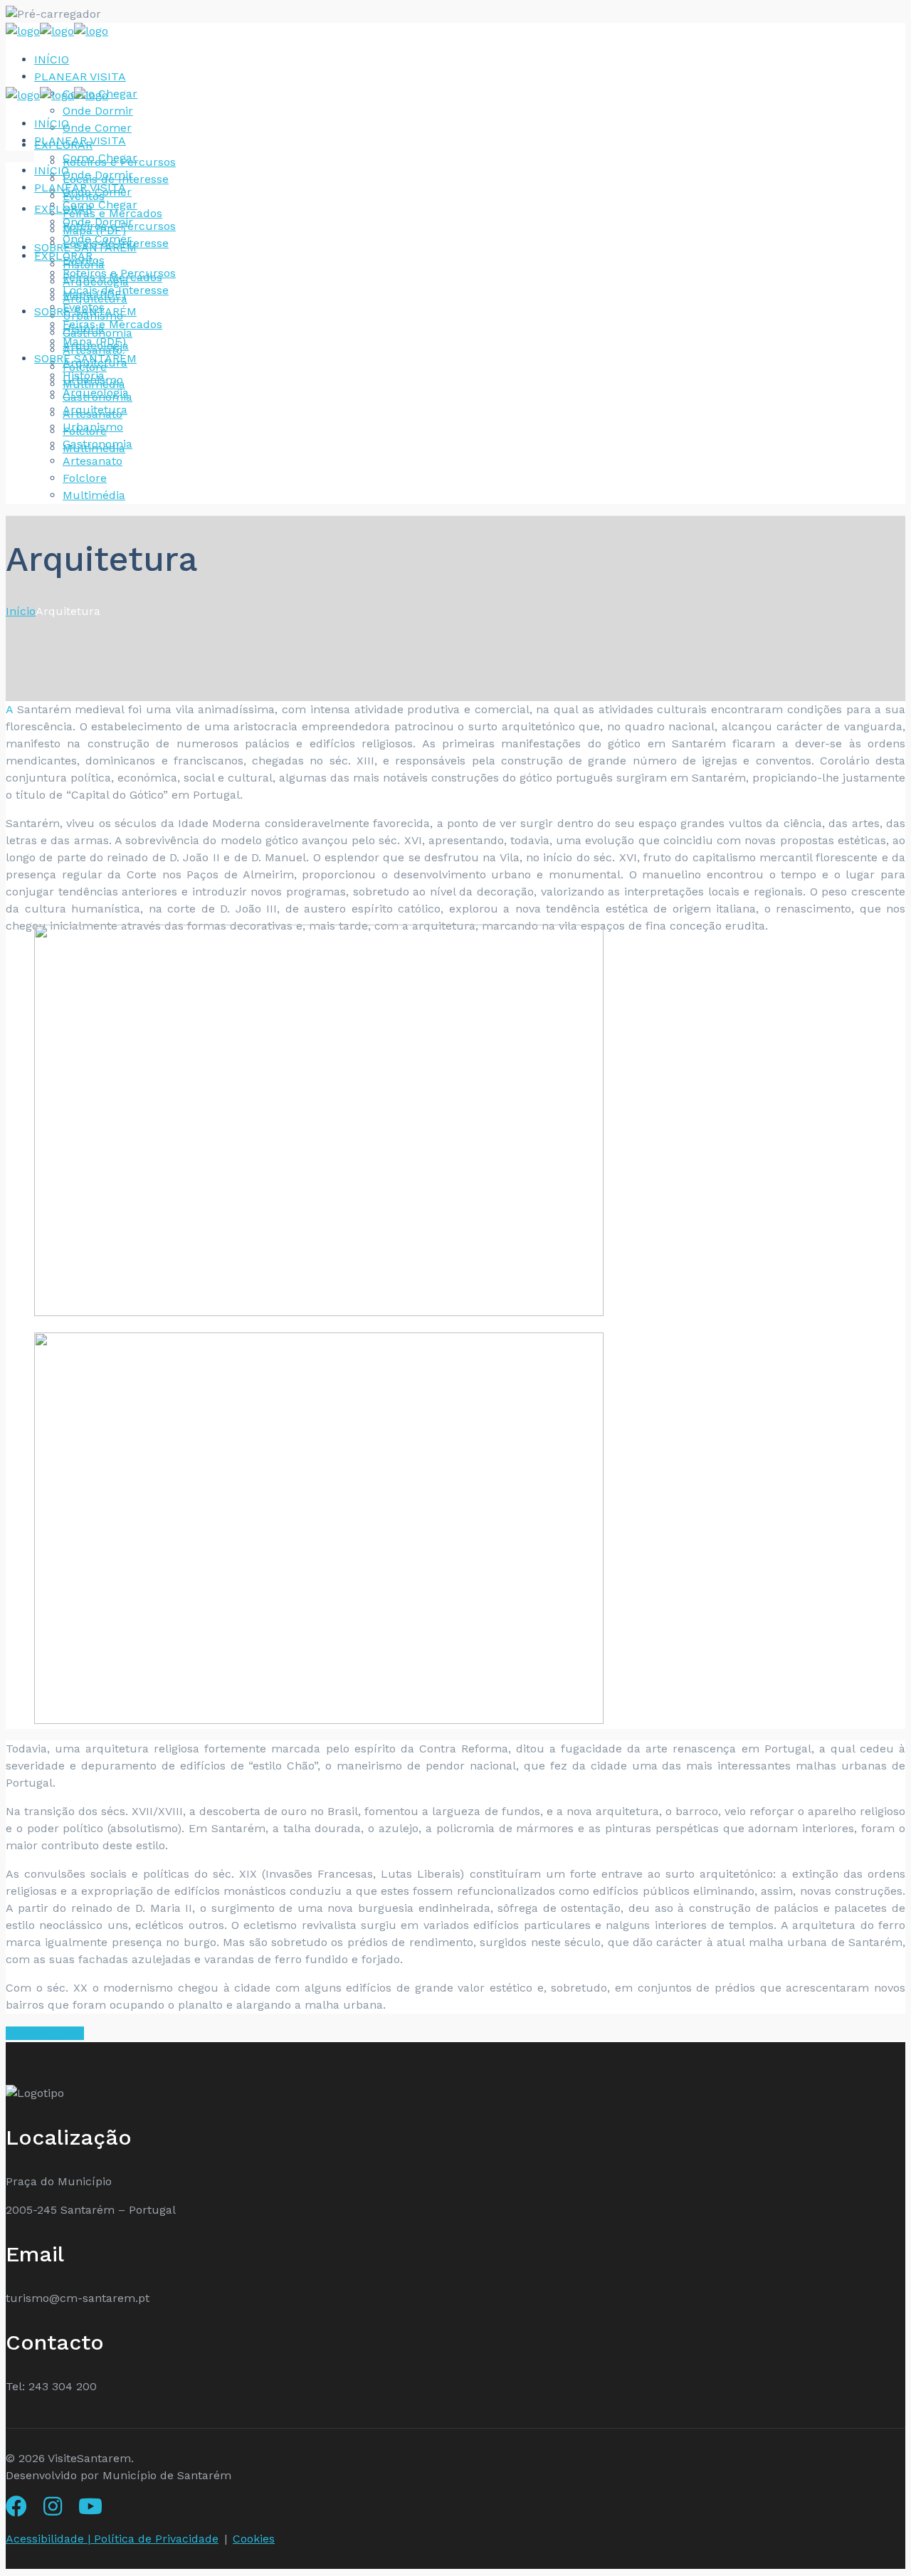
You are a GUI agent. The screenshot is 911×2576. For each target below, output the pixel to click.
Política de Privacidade (156, 2539)
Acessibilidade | (50, 2539)
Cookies (254, 2539)
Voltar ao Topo (45, 2033)
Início (21, 611)
